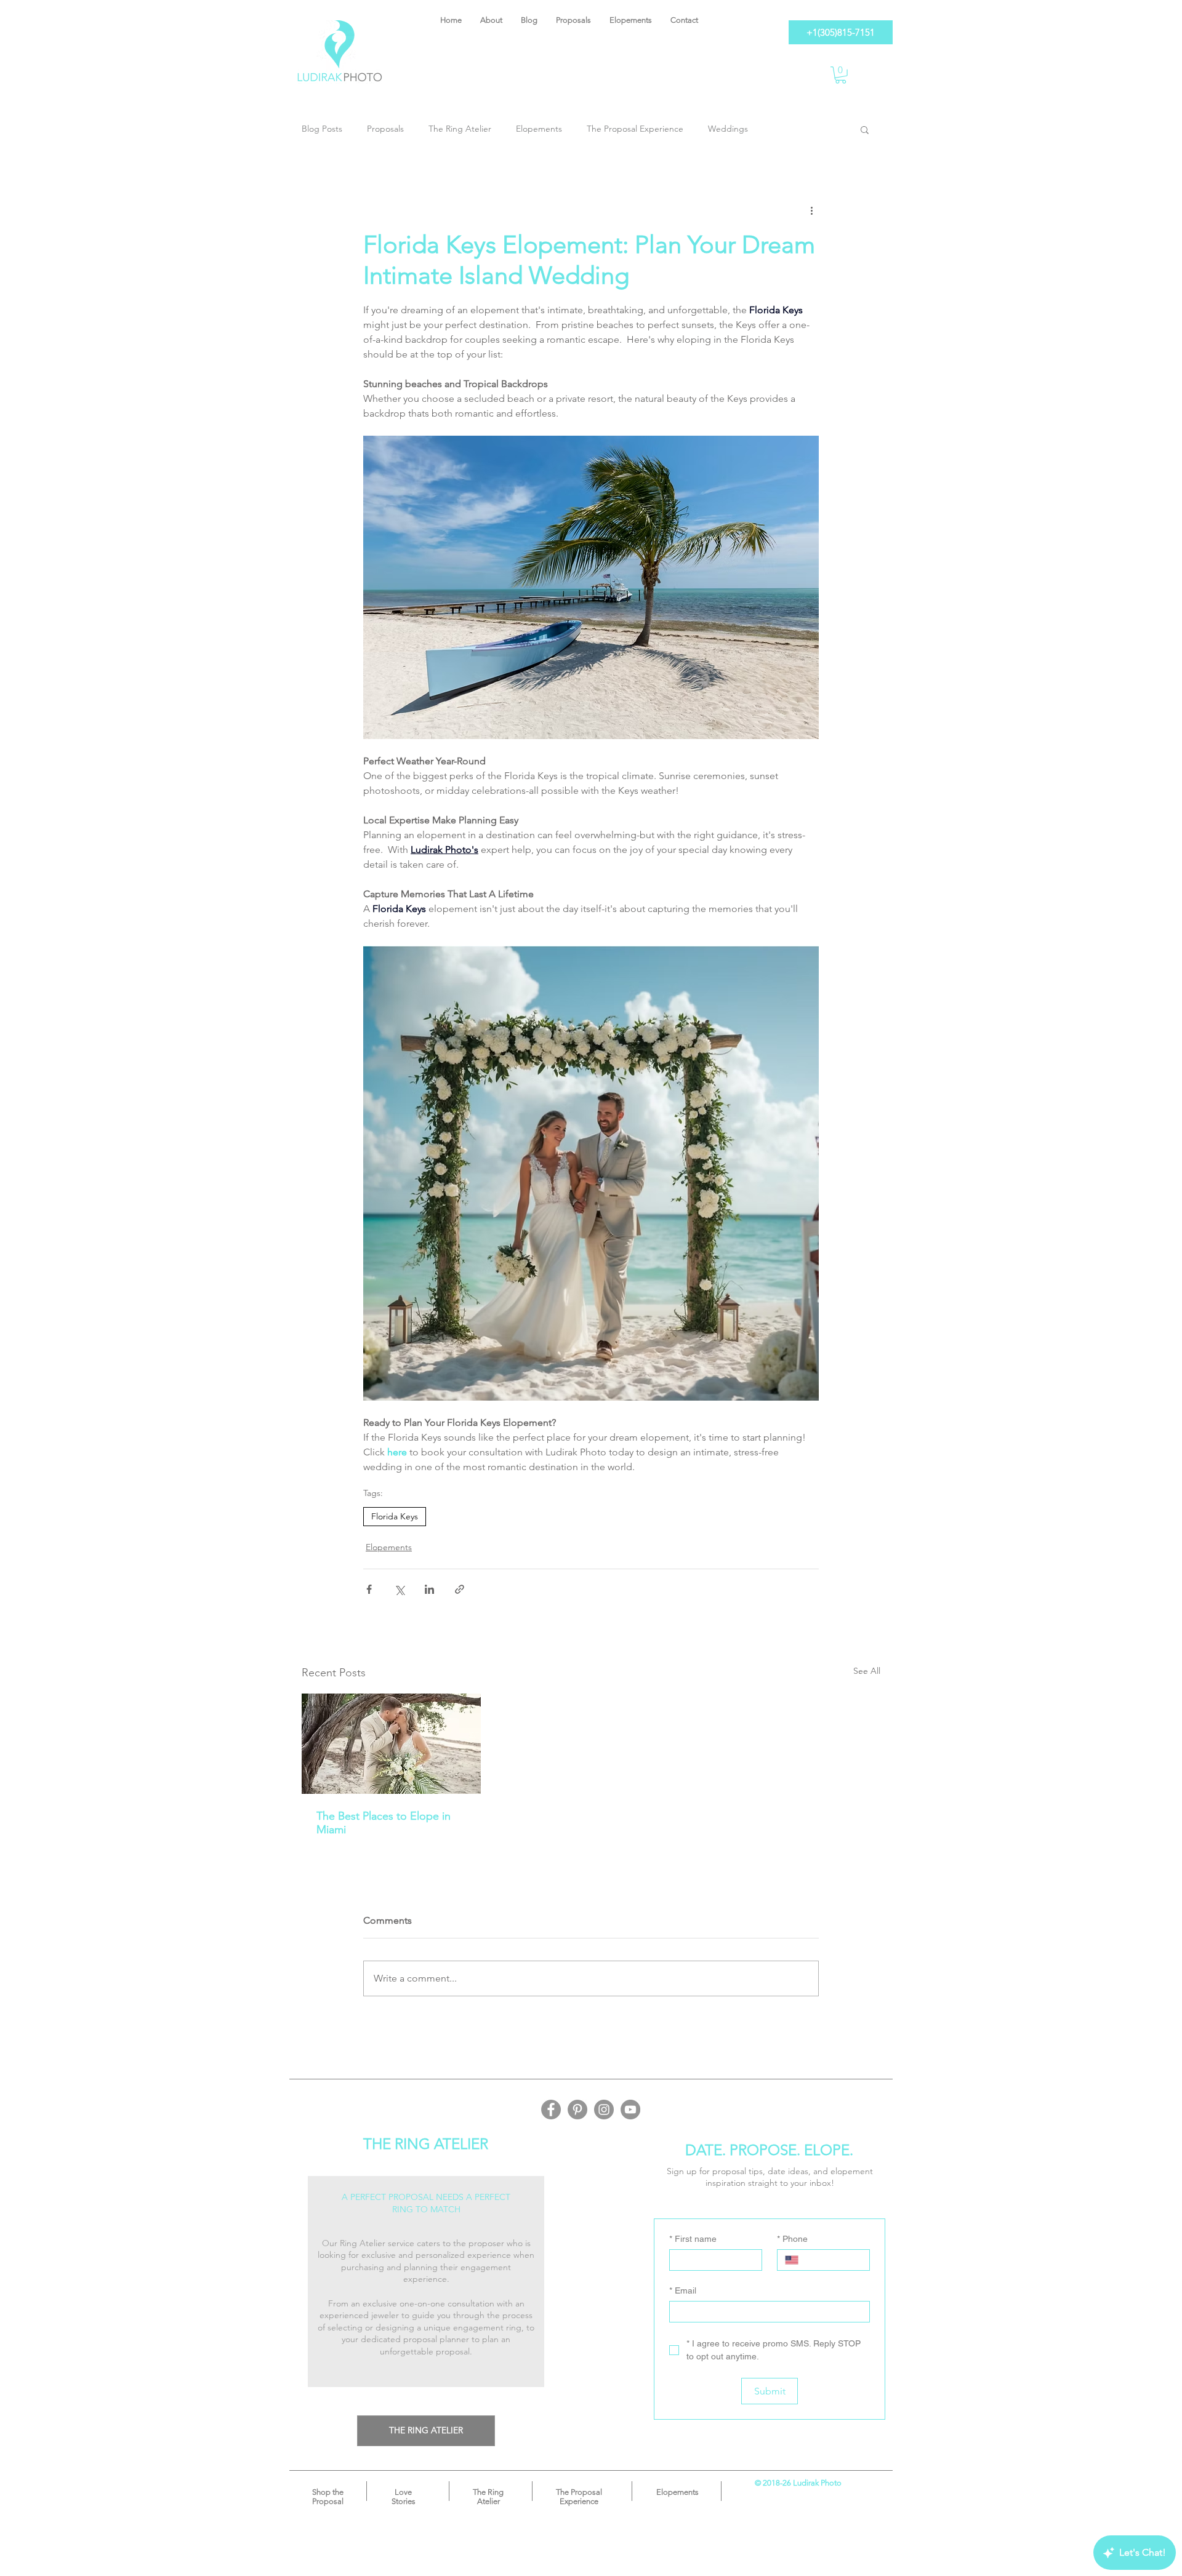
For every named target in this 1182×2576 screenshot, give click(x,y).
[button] (841, 75)
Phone (792, 2239)
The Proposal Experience (635, 129)
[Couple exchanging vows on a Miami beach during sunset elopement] (391, 1744)
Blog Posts (322, 129)
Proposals (385, 129)
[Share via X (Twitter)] (399, 1589)
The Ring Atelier (460, 129)
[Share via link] (460, 1589)
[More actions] (811, 210)
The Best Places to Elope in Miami (384, 1823)
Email (683, 2290)
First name (693, 2239)
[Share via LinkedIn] (429, 1589)
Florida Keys (395, 1516)
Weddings (728, 129)
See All (867, 1671)
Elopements (539, 129)
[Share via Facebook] (369, 1589)
